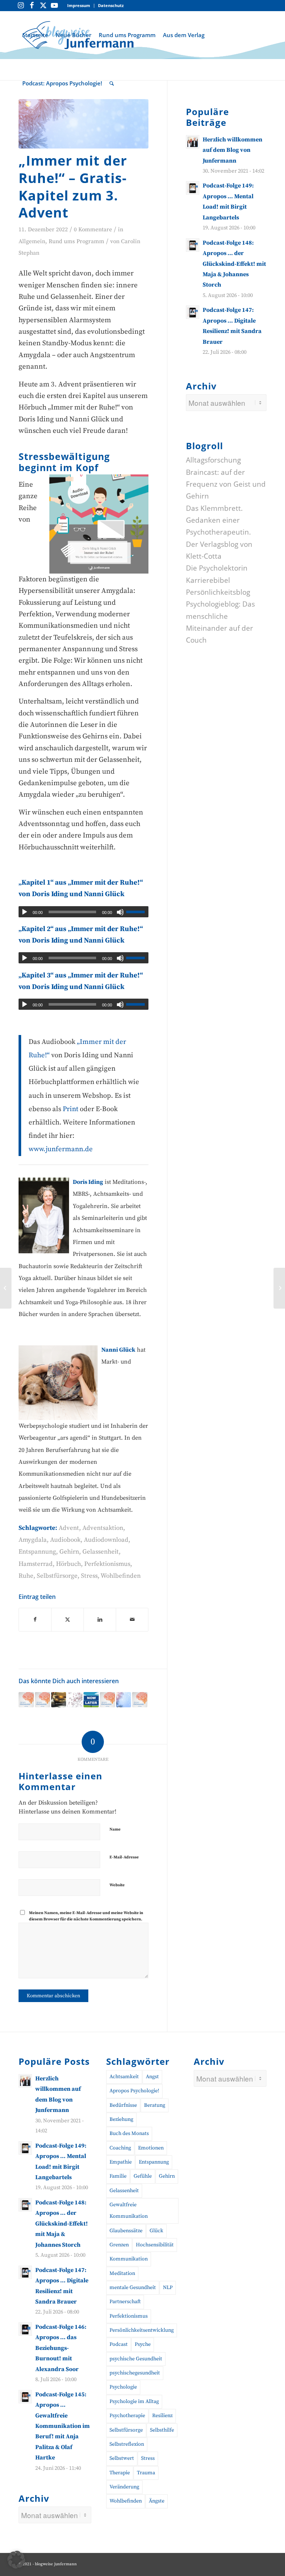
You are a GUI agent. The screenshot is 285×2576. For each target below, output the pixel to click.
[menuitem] (79, 6)
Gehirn (69, 1552)
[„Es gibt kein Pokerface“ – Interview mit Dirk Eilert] (279, 1288)
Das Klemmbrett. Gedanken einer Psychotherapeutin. (218, 520)
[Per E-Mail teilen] (132, 1620)
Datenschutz (111, 5)
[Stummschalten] (120, 912)
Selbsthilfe (162, 2430)
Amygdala (33, 1540)
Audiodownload (106, 1540)
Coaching (120, 2148)
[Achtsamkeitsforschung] (75, 1700)
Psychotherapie (127, 2416)
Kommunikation (129, 2259)
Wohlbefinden (121, 1576)
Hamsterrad (36, 1564)
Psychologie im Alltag (134, 2402)
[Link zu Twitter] (43, 6)
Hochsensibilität (155, 2245)
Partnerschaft (125, 2302)
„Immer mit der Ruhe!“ (105, 883)
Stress (89, 1576)
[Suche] (112, 83)
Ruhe (26, 1576)
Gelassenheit (101, 1552)
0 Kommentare (93, 230)
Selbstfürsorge (57, 1576)
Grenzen (119, 2245)
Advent (69, 1528)
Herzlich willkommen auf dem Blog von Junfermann (232, 150)
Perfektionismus (107, 1564)
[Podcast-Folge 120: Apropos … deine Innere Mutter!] (140, 1700)
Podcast (119, 2344)
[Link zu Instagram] (21, 6)
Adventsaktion (103, 1528)
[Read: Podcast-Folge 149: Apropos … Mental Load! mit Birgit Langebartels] (193, 188)
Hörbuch (68, 1564)
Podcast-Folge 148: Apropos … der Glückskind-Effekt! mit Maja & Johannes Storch (234, 264)
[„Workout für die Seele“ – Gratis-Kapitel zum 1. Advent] (124, 1700)
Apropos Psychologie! (134, 2091)
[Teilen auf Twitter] (68, 1620)
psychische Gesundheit (136, 2359)
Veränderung (124, 2487)
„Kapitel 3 (35, 975)
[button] (16, 2560)
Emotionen (151, 2148)
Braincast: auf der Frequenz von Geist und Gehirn (226, 484)
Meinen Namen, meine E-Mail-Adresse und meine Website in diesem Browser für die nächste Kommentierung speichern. (86, 1916)
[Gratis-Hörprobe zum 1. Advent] (83, 124)
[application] (83, 912)
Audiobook (65, 1540)
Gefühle (143, 2176)
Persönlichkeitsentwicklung (142, 2330)
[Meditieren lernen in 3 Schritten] (59, 1700)
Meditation (122, 2273)
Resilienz (162, 2416)
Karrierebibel (208, 580)
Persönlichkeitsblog (218, 592)
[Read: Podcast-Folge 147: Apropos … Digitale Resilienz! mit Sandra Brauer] (193, 312)
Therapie (120, 2473)
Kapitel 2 (36, 929)
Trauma (146, 2473)
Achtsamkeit (124, 2077)
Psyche (143, 2344)
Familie (118, 2176)
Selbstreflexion (127, 2444)
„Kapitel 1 (35, 883)
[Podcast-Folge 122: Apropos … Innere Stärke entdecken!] (107, 1700)
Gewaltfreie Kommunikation (129, 2211)
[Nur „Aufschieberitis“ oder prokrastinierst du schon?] (91, 1700)
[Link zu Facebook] (32, 6)
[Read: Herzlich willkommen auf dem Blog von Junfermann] (193, 142)
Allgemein (32, 241)
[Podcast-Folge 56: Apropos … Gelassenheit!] (6, 1288)
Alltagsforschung (213, 460)
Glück (156, 2231)
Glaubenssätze (126, 2231)
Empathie (121, 2162)
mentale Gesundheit (133, 2288)
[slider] (137, 912)
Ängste (157, 2501)
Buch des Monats (129, 2133)
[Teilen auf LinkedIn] (100, 1620)
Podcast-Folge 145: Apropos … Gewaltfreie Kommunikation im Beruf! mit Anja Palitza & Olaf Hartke (63, 2426)
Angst (152, 2077)
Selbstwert (122, 2458)
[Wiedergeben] (24, 912)
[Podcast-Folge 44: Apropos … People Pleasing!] (42, 1700)
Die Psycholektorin (217, 568)
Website (117, 1885)
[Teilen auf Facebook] (35, 1620)
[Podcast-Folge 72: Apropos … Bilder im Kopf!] (26, 1700)
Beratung (155, 2105)
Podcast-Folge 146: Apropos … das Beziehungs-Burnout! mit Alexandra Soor (61, 2348)
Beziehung (121, 2119)
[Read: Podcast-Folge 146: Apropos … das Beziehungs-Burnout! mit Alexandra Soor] (25, 2329)
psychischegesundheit (135, 2373)
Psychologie (123, 2387)
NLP (168, 2288)
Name (115, 1829)
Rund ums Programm (76, 241)
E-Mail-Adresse (124, 1857)
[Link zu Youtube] (54, 6)
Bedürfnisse (123, 2105)
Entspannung (37, 1552)
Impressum (79, 5)
